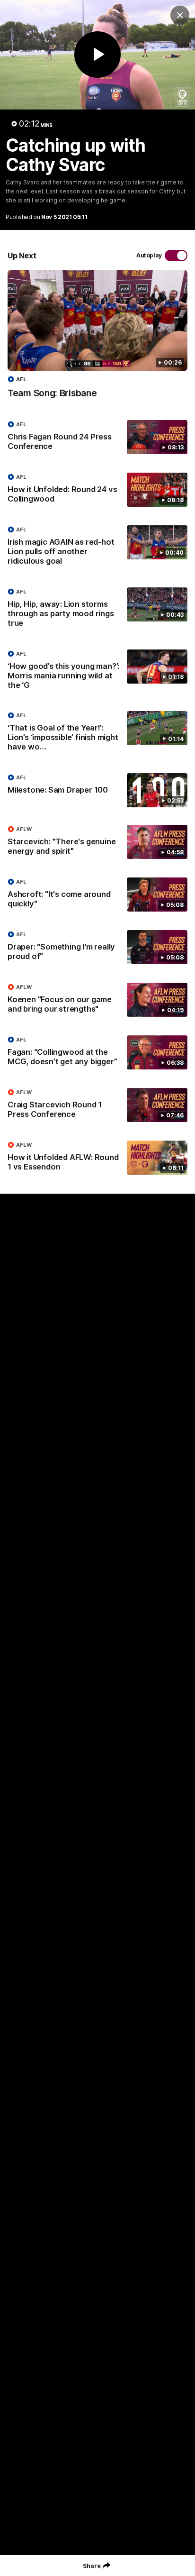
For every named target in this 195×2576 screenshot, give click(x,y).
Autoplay (149, 255)
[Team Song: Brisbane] (97, 339)
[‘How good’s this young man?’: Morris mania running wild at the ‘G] (97, 672)
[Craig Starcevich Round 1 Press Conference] (97, 1105)
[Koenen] (97, 1000)
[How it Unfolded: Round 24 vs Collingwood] (97, 490)
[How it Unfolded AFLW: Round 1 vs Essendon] (97, 1158)
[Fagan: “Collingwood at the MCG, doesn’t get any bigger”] (97, 1053)
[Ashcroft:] (97, 895)
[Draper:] (97, 948)
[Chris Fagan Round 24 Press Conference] (97, 438)
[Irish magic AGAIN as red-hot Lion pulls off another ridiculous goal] (97, 548)
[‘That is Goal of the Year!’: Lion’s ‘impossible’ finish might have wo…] (97, 733)
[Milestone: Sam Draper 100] (97, 790)
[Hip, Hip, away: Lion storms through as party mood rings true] (97, 610)
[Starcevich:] (97, 842)
